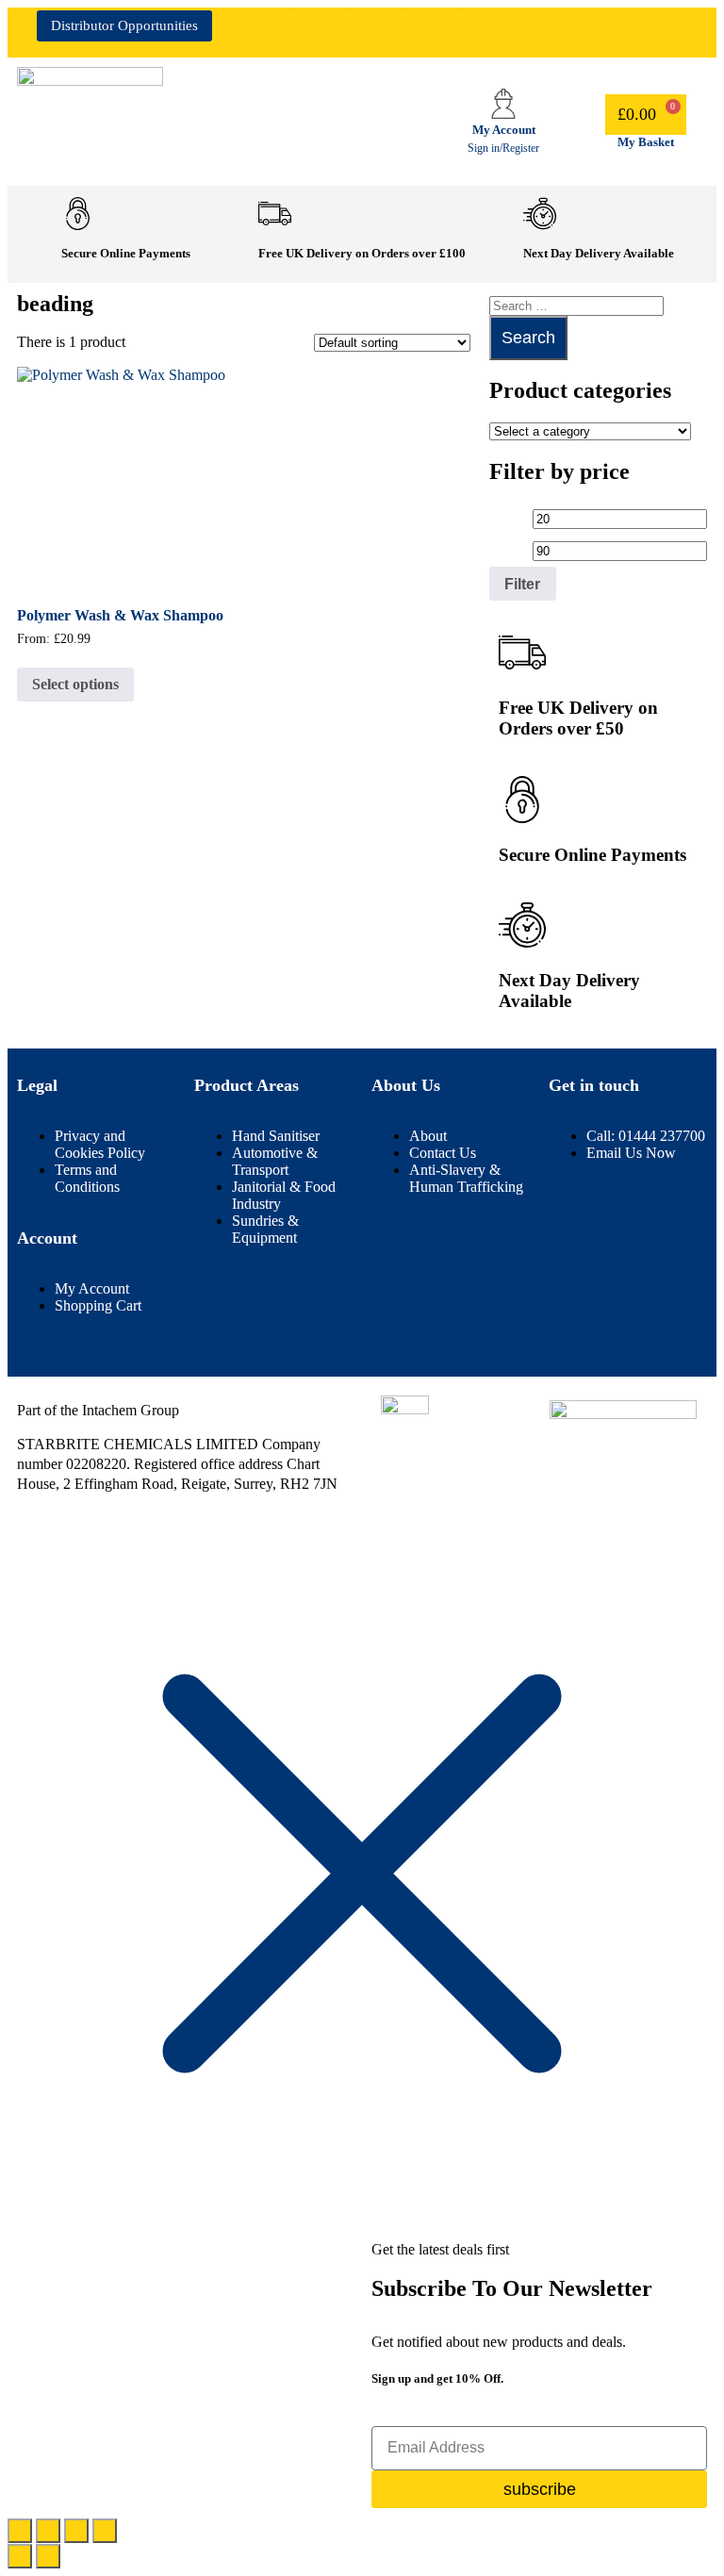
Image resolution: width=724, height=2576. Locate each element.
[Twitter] (442, 34)
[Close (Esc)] (105, 2531)
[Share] (76, 2531)
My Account (504, 130)
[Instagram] (387, 34)
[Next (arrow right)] (48, 2556)
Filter (522, 584)
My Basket (646, 142)
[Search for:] (576, 305)
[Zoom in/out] (20, 2531)
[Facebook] (275, 34)
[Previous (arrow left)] (20, 2556)
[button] (592, 23)
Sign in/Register (503, 148)
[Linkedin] (331, 34)
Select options (75, 684)
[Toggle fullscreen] (48, 2531)
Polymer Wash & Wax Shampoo (120, 615)
